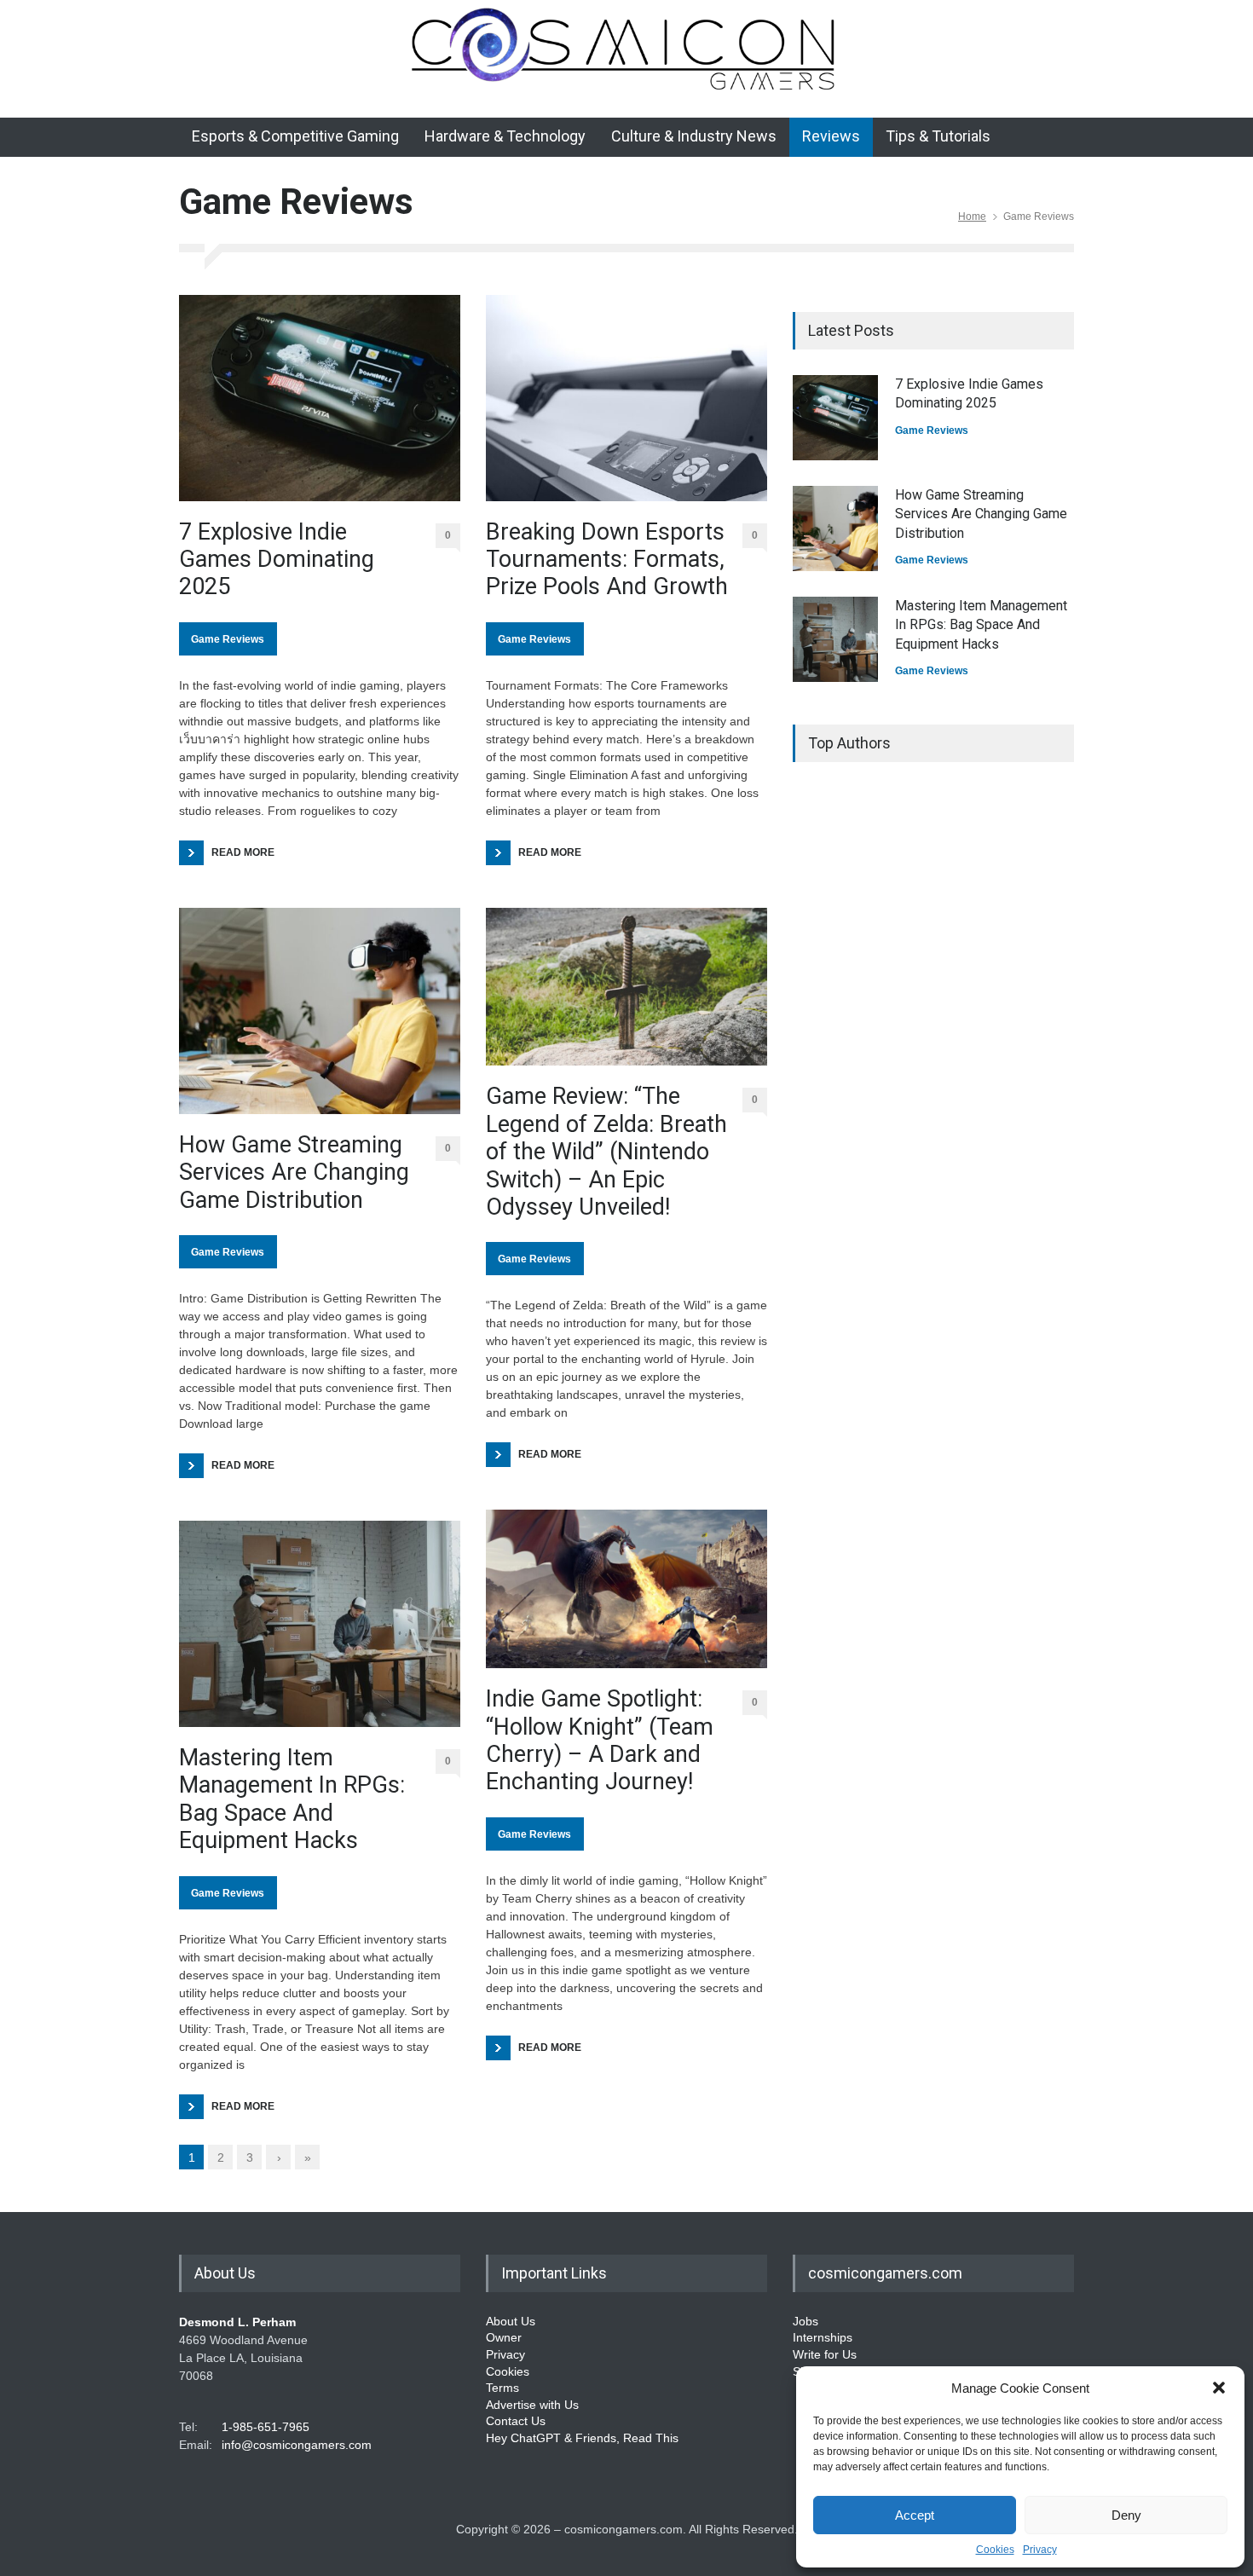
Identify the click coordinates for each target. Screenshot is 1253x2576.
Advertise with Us (532, 2405)
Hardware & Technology (505, 136)
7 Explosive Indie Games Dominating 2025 (277, 560)
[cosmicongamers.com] (627, 87)
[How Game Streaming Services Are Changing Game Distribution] (320, 1011)
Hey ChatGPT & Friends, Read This (582, 2438)
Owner (504, 2337)
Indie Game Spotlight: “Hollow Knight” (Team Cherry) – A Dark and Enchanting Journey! (600, 1740)
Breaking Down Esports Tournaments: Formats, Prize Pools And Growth (607, 560)
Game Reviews (228, 639)
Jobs (805, 2321)
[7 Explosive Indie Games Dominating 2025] (320, 398)
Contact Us (516, 2421)
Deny (1126, 2515)
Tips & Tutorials (938, 136)
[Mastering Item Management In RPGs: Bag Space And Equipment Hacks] (320, 1624)
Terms (502, 2388)
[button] (1219, 2388)
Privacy (1040, 2550)
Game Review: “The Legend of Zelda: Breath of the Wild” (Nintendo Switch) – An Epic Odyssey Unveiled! (606, 1152)
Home (972, 217)
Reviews (831, 136)
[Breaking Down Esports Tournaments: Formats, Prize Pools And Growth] (626, 398)
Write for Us (825, 2354)
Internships (823, 2337)
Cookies (995, 2550)
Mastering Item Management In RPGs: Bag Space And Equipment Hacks (292, 1799)
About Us (511, 2321)
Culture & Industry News (694, 136)
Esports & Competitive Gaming (295, 136)
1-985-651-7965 (266, 2427)
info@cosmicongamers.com (297, 2445)
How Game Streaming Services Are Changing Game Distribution (294, 1172)
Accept (915, 2515)
